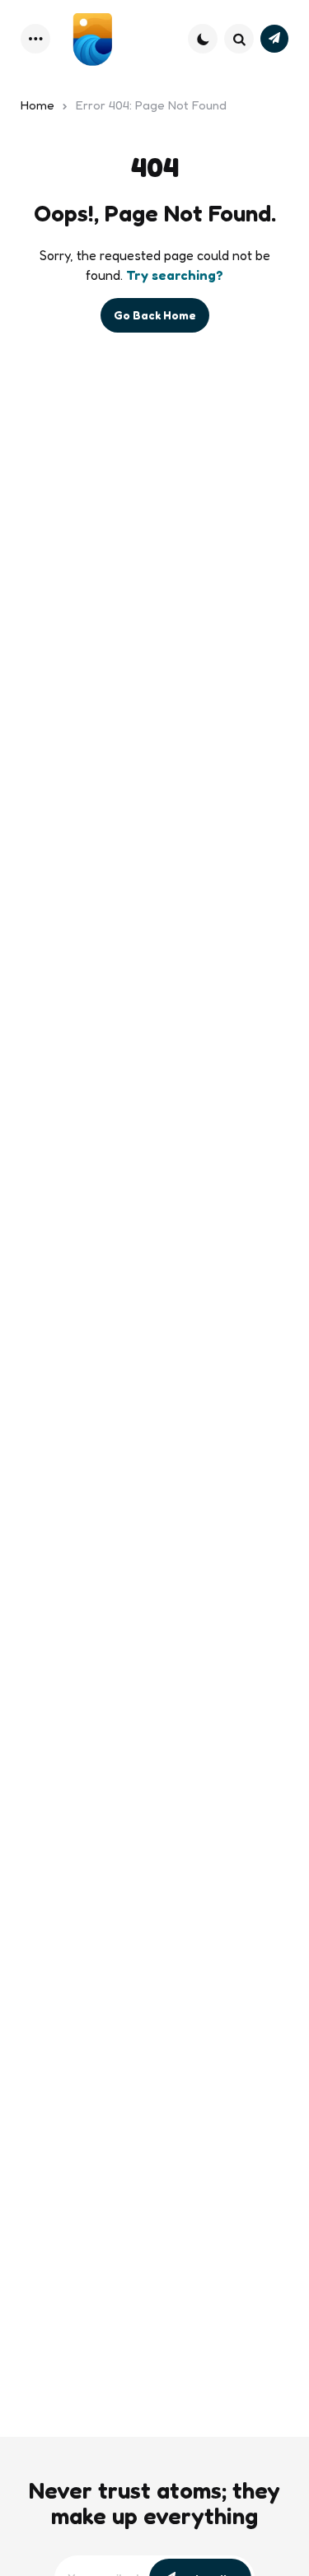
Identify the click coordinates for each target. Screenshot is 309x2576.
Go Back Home (155, 315)
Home (37, 105)
